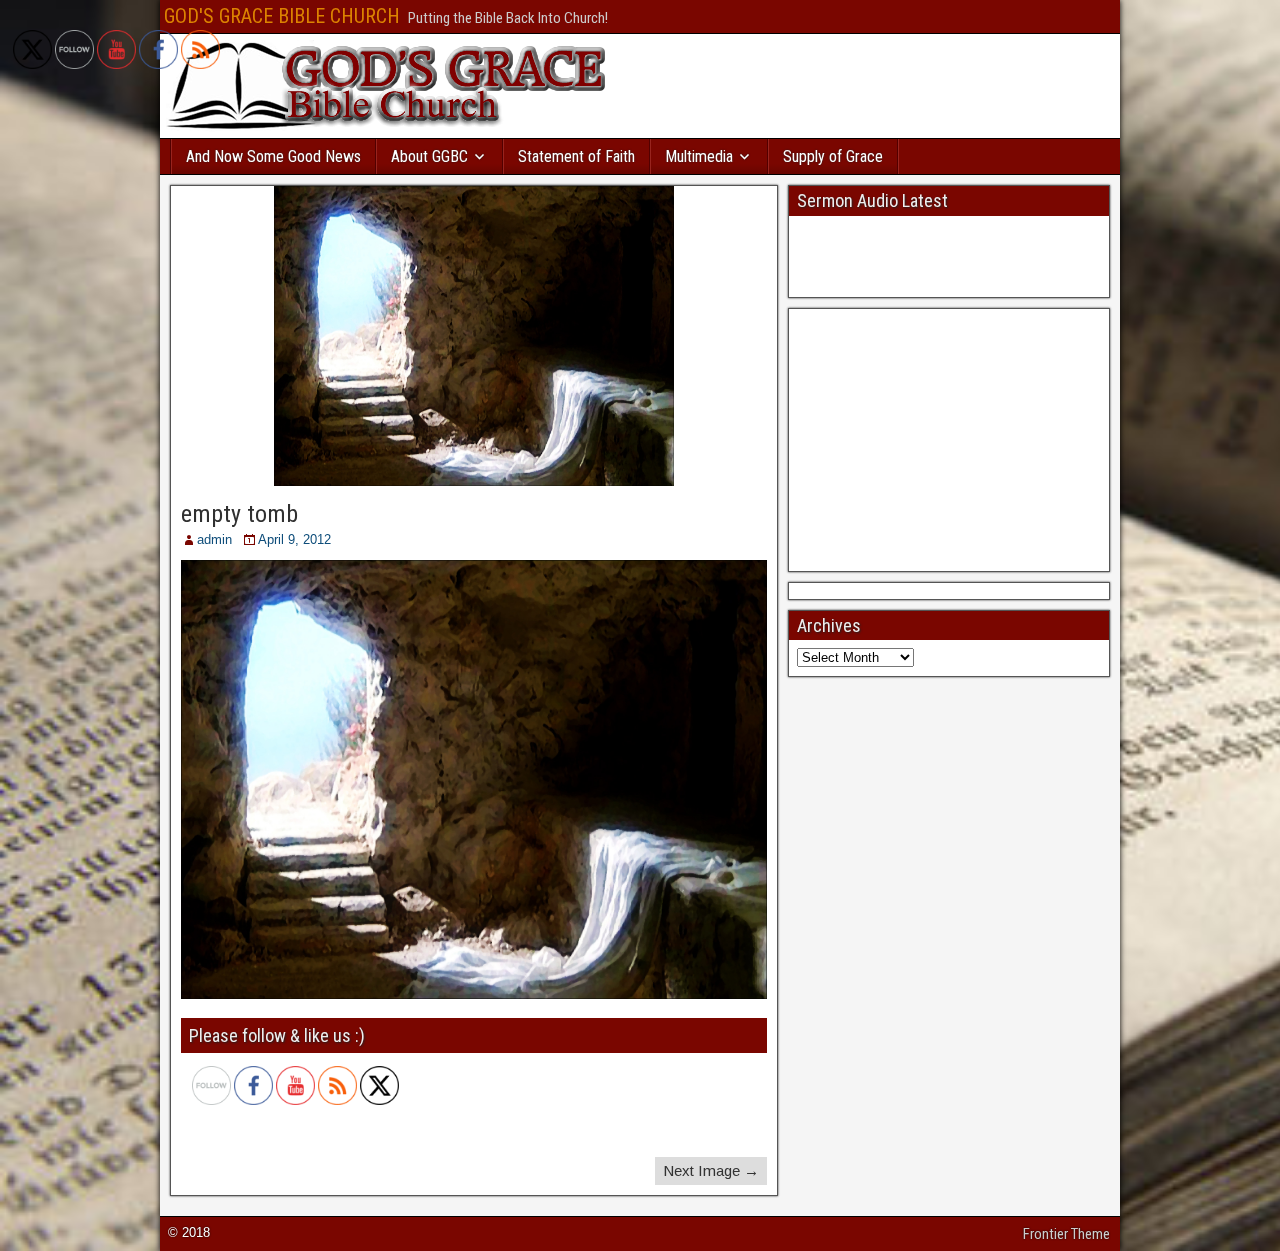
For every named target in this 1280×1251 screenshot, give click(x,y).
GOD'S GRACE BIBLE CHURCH (282, 16)
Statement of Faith (576, 156)
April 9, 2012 (294, 539)
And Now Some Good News (273, 156)
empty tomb (239, 514)
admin (214, 539)
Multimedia (699, 156)
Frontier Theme (1066, 1234)
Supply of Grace (833, 156)
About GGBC (429, 156)
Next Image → (711, 1170)
